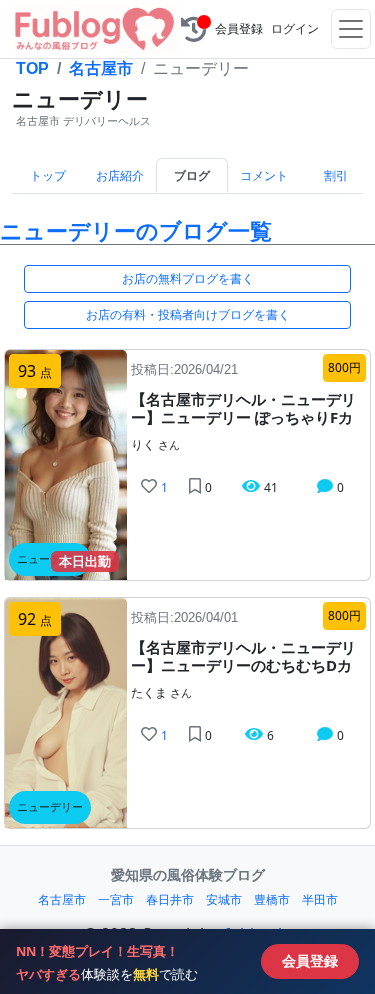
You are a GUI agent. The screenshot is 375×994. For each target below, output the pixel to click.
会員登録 (239, 29)
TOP (32, 68)
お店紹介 (120, 176)
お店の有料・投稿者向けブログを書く (188, 314)
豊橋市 (272, 899)
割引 (336, 176)
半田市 (320, 899)
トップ (48, 176)
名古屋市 (101, 68)
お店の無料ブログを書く (188, 278)
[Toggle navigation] (351, 29)
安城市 (224, 899)
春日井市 (170, 899)
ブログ (192, 176)
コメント (264, 176)
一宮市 (116, 899)
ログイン (295, 29)
